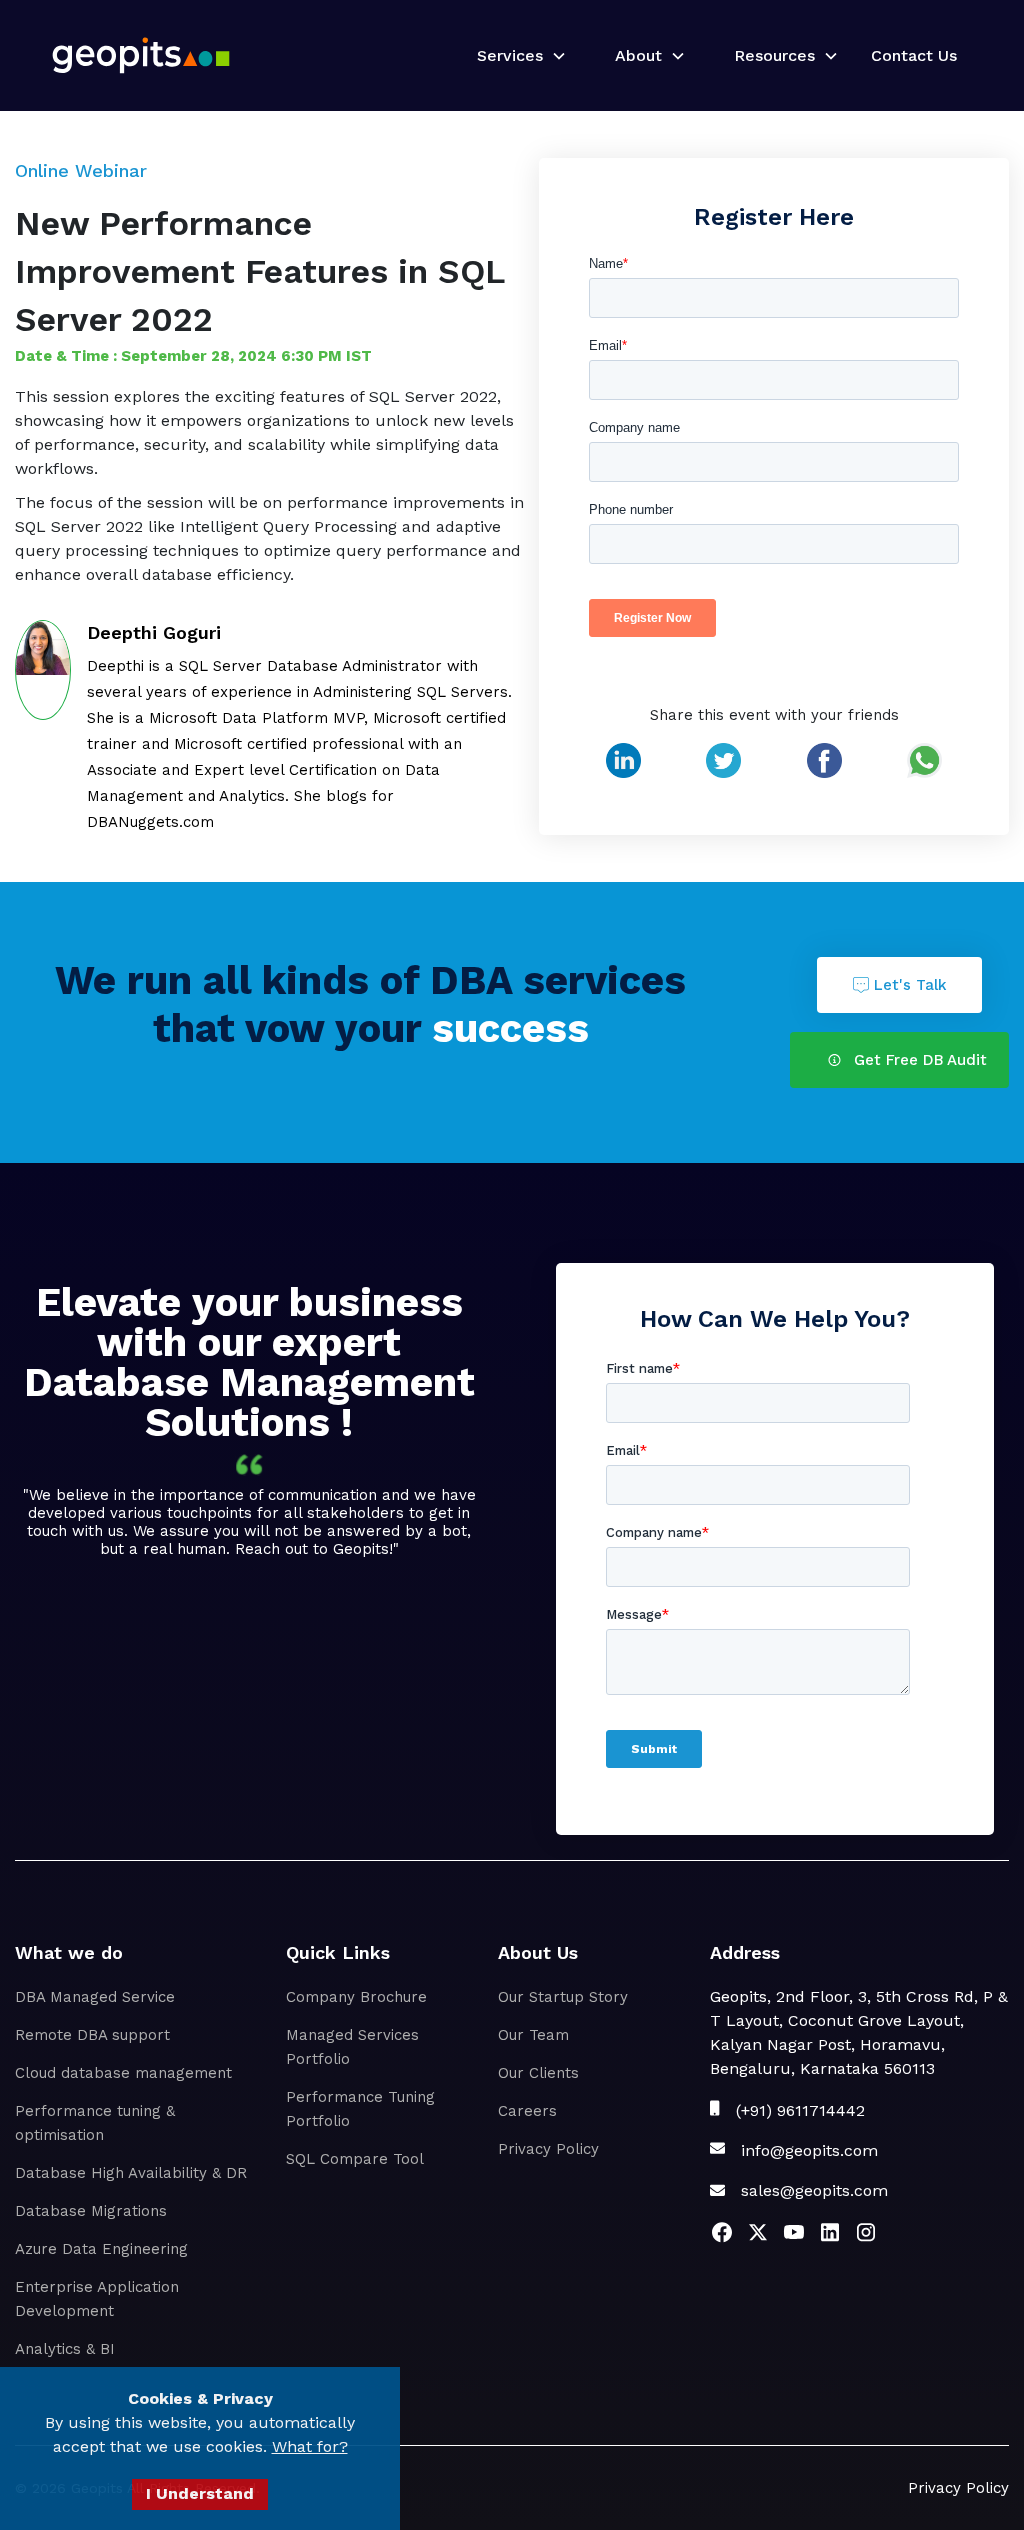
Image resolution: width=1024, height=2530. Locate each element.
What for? (310, 2446)
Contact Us (914, 55)
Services (510, 55)
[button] (514, 56)
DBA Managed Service (95, 1997)
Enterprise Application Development (97, 2299)
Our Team (533, 2035)
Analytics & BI (65, 2349)
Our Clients (538, 2073)
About (638, 55)
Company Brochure (356, 1997)
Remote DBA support (92, 2035)
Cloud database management (123, 2073)
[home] (141, 55)
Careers (527, 2111)
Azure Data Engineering (101, 2249)
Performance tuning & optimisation (95, 2123)
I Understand (200, 2493)
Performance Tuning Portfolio (360, 2109)
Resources (774, 55)
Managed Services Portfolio (352, 2047)
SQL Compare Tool (355, 2159)
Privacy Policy (548, 2149)
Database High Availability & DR (131, 2173)
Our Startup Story (563, 1997)
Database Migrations (91, 2211)
